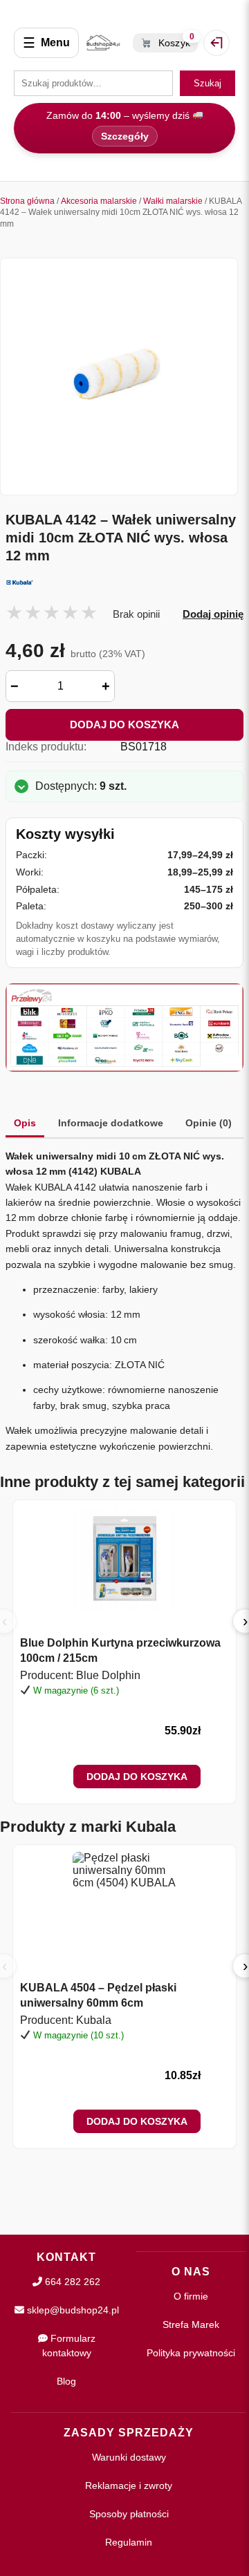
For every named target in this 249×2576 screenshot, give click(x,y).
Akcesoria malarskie (99, 201)
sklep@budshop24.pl (72, 2310)
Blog (66, 2381)
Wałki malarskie (173, 201)
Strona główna (27, 201)
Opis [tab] (25, 1123)
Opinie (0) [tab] (209, 1123)
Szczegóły (125, 136)
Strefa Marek (191, 2324)
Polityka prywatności (191, 2353)
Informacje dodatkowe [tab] (111, 1123)
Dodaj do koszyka (124, 724)
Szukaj (207, 83)
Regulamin (129, 2542)
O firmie (191, 2296)
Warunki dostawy (129, 2457)
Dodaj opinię (213, 614)
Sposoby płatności (129, 2514)
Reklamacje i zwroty (129, 2485)
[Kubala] (124, 583)
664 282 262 (71, 2282)
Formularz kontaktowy (69, 2346)
